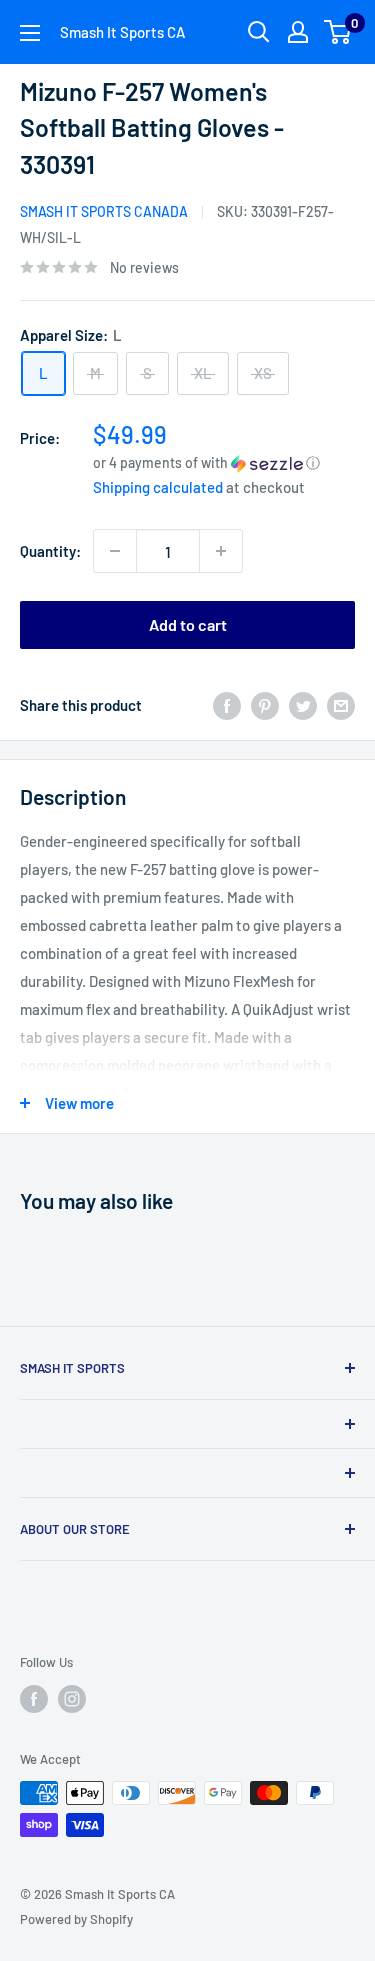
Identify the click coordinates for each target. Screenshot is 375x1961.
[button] (224, 462)
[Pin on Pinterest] (265, 704)
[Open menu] (30, 33)
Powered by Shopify (76, 1919)
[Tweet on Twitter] (303, 704)
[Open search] (259, 32)
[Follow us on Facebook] (34, 1699)
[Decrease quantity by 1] (115, 551)
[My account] (298, 32)
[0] (338, 32)
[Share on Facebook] (227, 704)
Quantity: (50, 551)
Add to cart (188, 624)
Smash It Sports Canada (104, 211)
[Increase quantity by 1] (221, 551)
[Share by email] (341, 704)
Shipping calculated (158, 487)
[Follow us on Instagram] (72, 1699)
